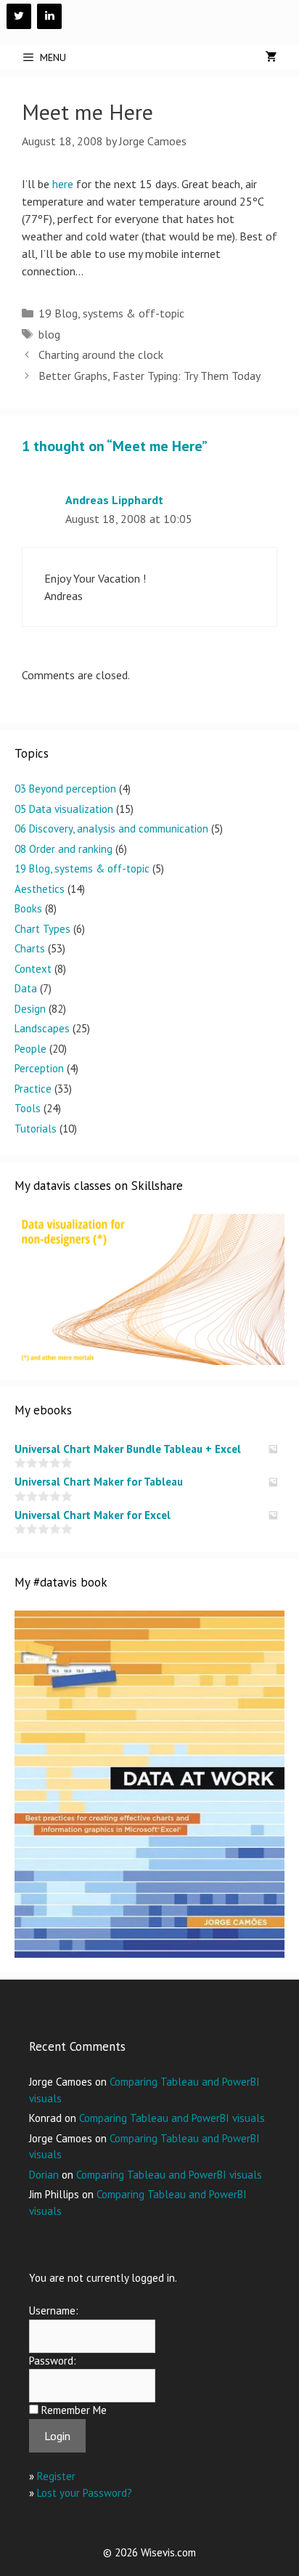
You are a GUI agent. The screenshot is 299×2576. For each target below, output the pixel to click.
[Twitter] (19, 16)
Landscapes (42, 1028)
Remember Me (74, 2410)
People (30, 1049)
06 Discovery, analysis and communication (111, 829)
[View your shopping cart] (271, 57)
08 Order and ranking (64, 849)
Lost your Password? (85, 2493)
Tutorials (36, 1129)
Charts (30, 948)
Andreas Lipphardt (114, 500)
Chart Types (42, 929)
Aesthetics (40, 889)
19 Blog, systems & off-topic (111, 313)
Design (30, 1009)
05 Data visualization (64, 809)
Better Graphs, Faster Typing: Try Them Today (149, 376)
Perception (39, 1068)
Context (33, 969)
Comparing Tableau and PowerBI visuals (172, 2118)
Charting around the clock (101, 355)
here (63, 184)
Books (28, 908)
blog (49, 334)
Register (56, 2476)
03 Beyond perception (65, 789)
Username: (54, 2310)
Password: (53, 2361)
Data (26, 988)
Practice (33, 1089)
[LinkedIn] (49, 16)
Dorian (44, 2175)
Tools (28, 1108)
